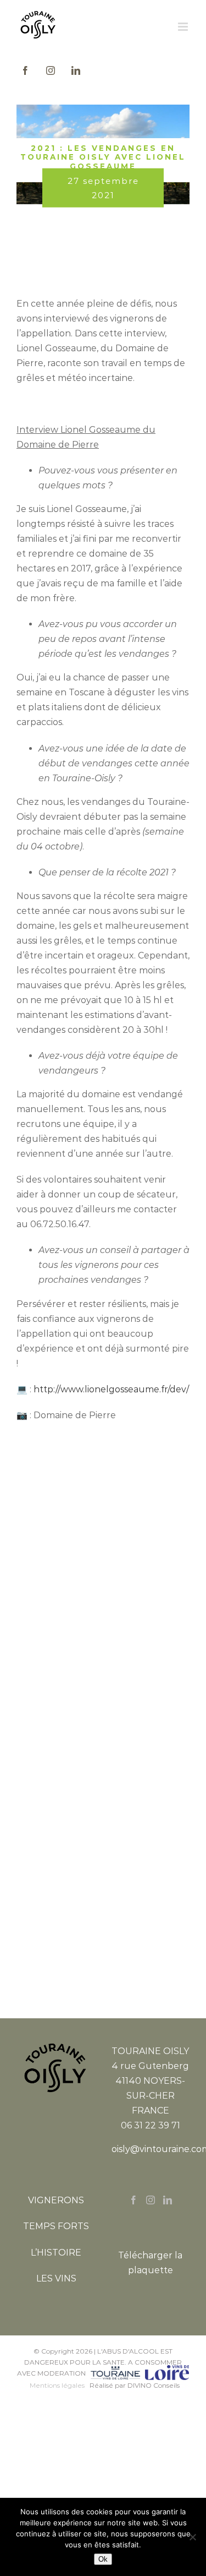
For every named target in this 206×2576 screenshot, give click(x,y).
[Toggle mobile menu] (184, 27)
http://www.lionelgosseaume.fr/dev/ (111, 1389)
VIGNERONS (56, 2200)
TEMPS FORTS (56, 2226)
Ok (103, 2559)
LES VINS (56, 2278)
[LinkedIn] (168, 2200)
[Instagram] (151, 2200)
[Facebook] (133, 2200)
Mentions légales (57, 2385)
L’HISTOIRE (56, 2253)
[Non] (192, 2537)
